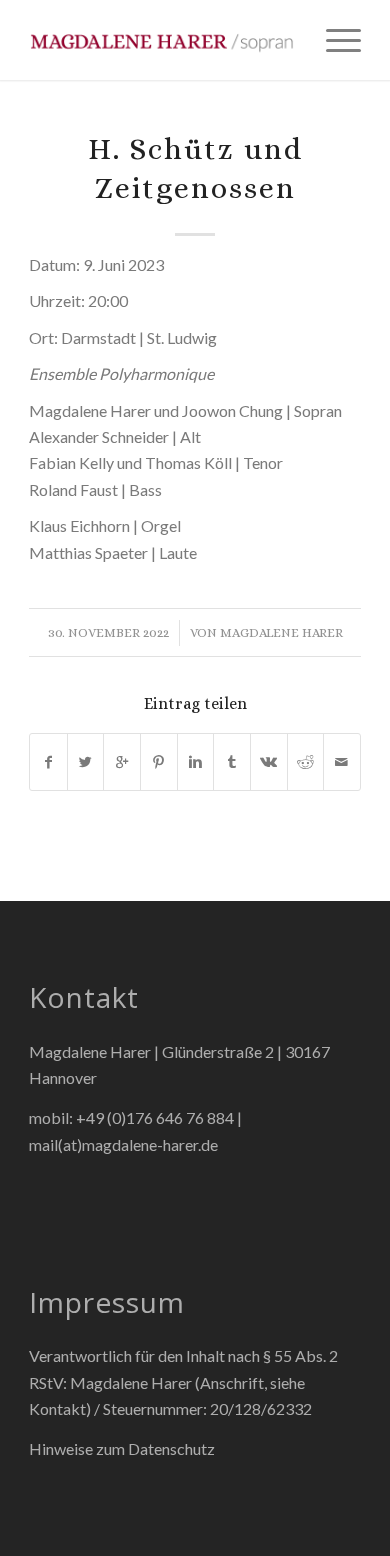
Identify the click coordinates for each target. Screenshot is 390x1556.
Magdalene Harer (281, 632)
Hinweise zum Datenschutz (122, 1448)
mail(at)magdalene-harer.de (123, 1144)
